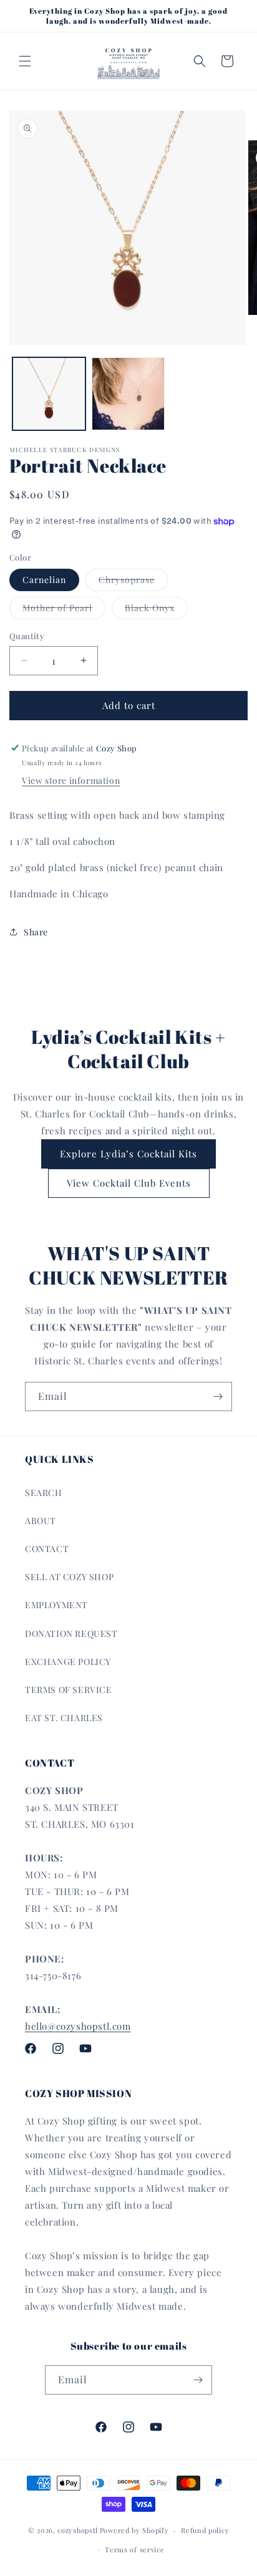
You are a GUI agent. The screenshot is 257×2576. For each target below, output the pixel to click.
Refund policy (205, 2530)
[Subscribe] (218, 1397)
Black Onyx (156, 610)
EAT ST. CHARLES (64, 1718)
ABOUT (41, 1521)
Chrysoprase (133, 582)
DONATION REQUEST (71, 1633)
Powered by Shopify (134, 2530)
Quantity (27, 636)
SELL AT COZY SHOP (69, 1577)
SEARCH (44, 1493)
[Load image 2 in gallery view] (128, 394)
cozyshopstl (78, 2530)
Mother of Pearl (64, 610)
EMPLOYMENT (56, 1605)
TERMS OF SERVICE (69, 1690)
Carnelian (44, 580)
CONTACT (47, 1549)
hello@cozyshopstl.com (78, 2026)
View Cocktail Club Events (129, 1183)
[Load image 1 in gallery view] (49, 394)
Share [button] (36, 932)
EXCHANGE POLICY (68, 1662)
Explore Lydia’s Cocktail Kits (128, 1154)
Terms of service (134, 2549)
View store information (71, 780)
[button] (25, 61)
